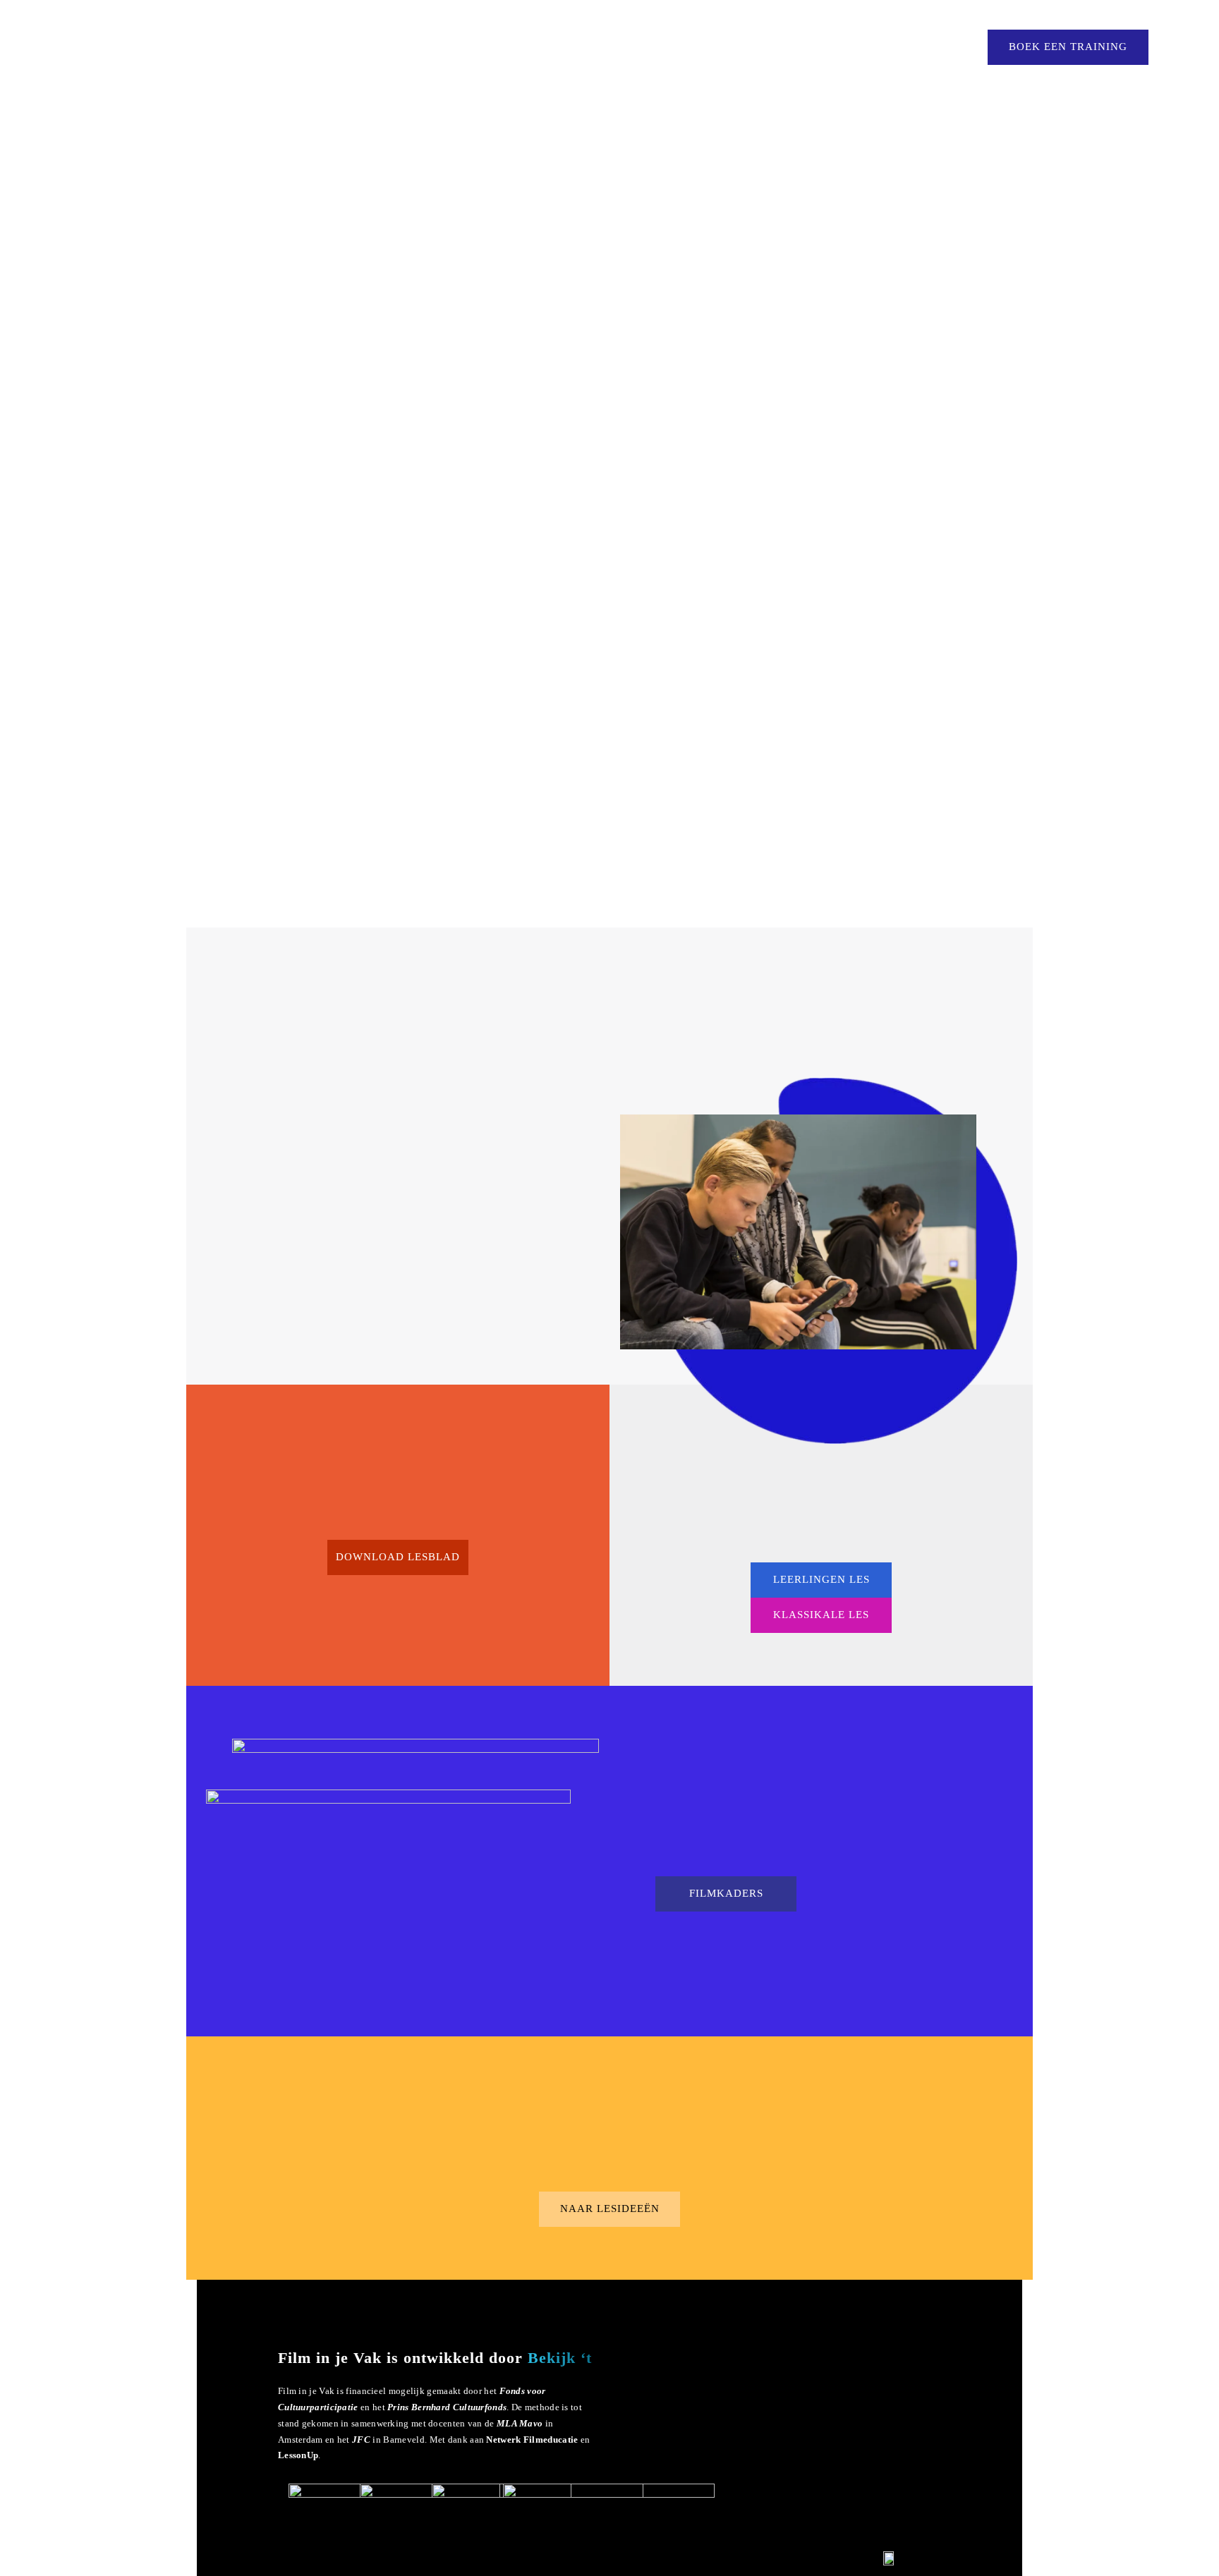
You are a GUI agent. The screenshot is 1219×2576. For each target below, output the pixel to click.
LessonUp (298, 2455)
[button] (398, 1557)
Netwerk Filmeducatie (532, 2440)
